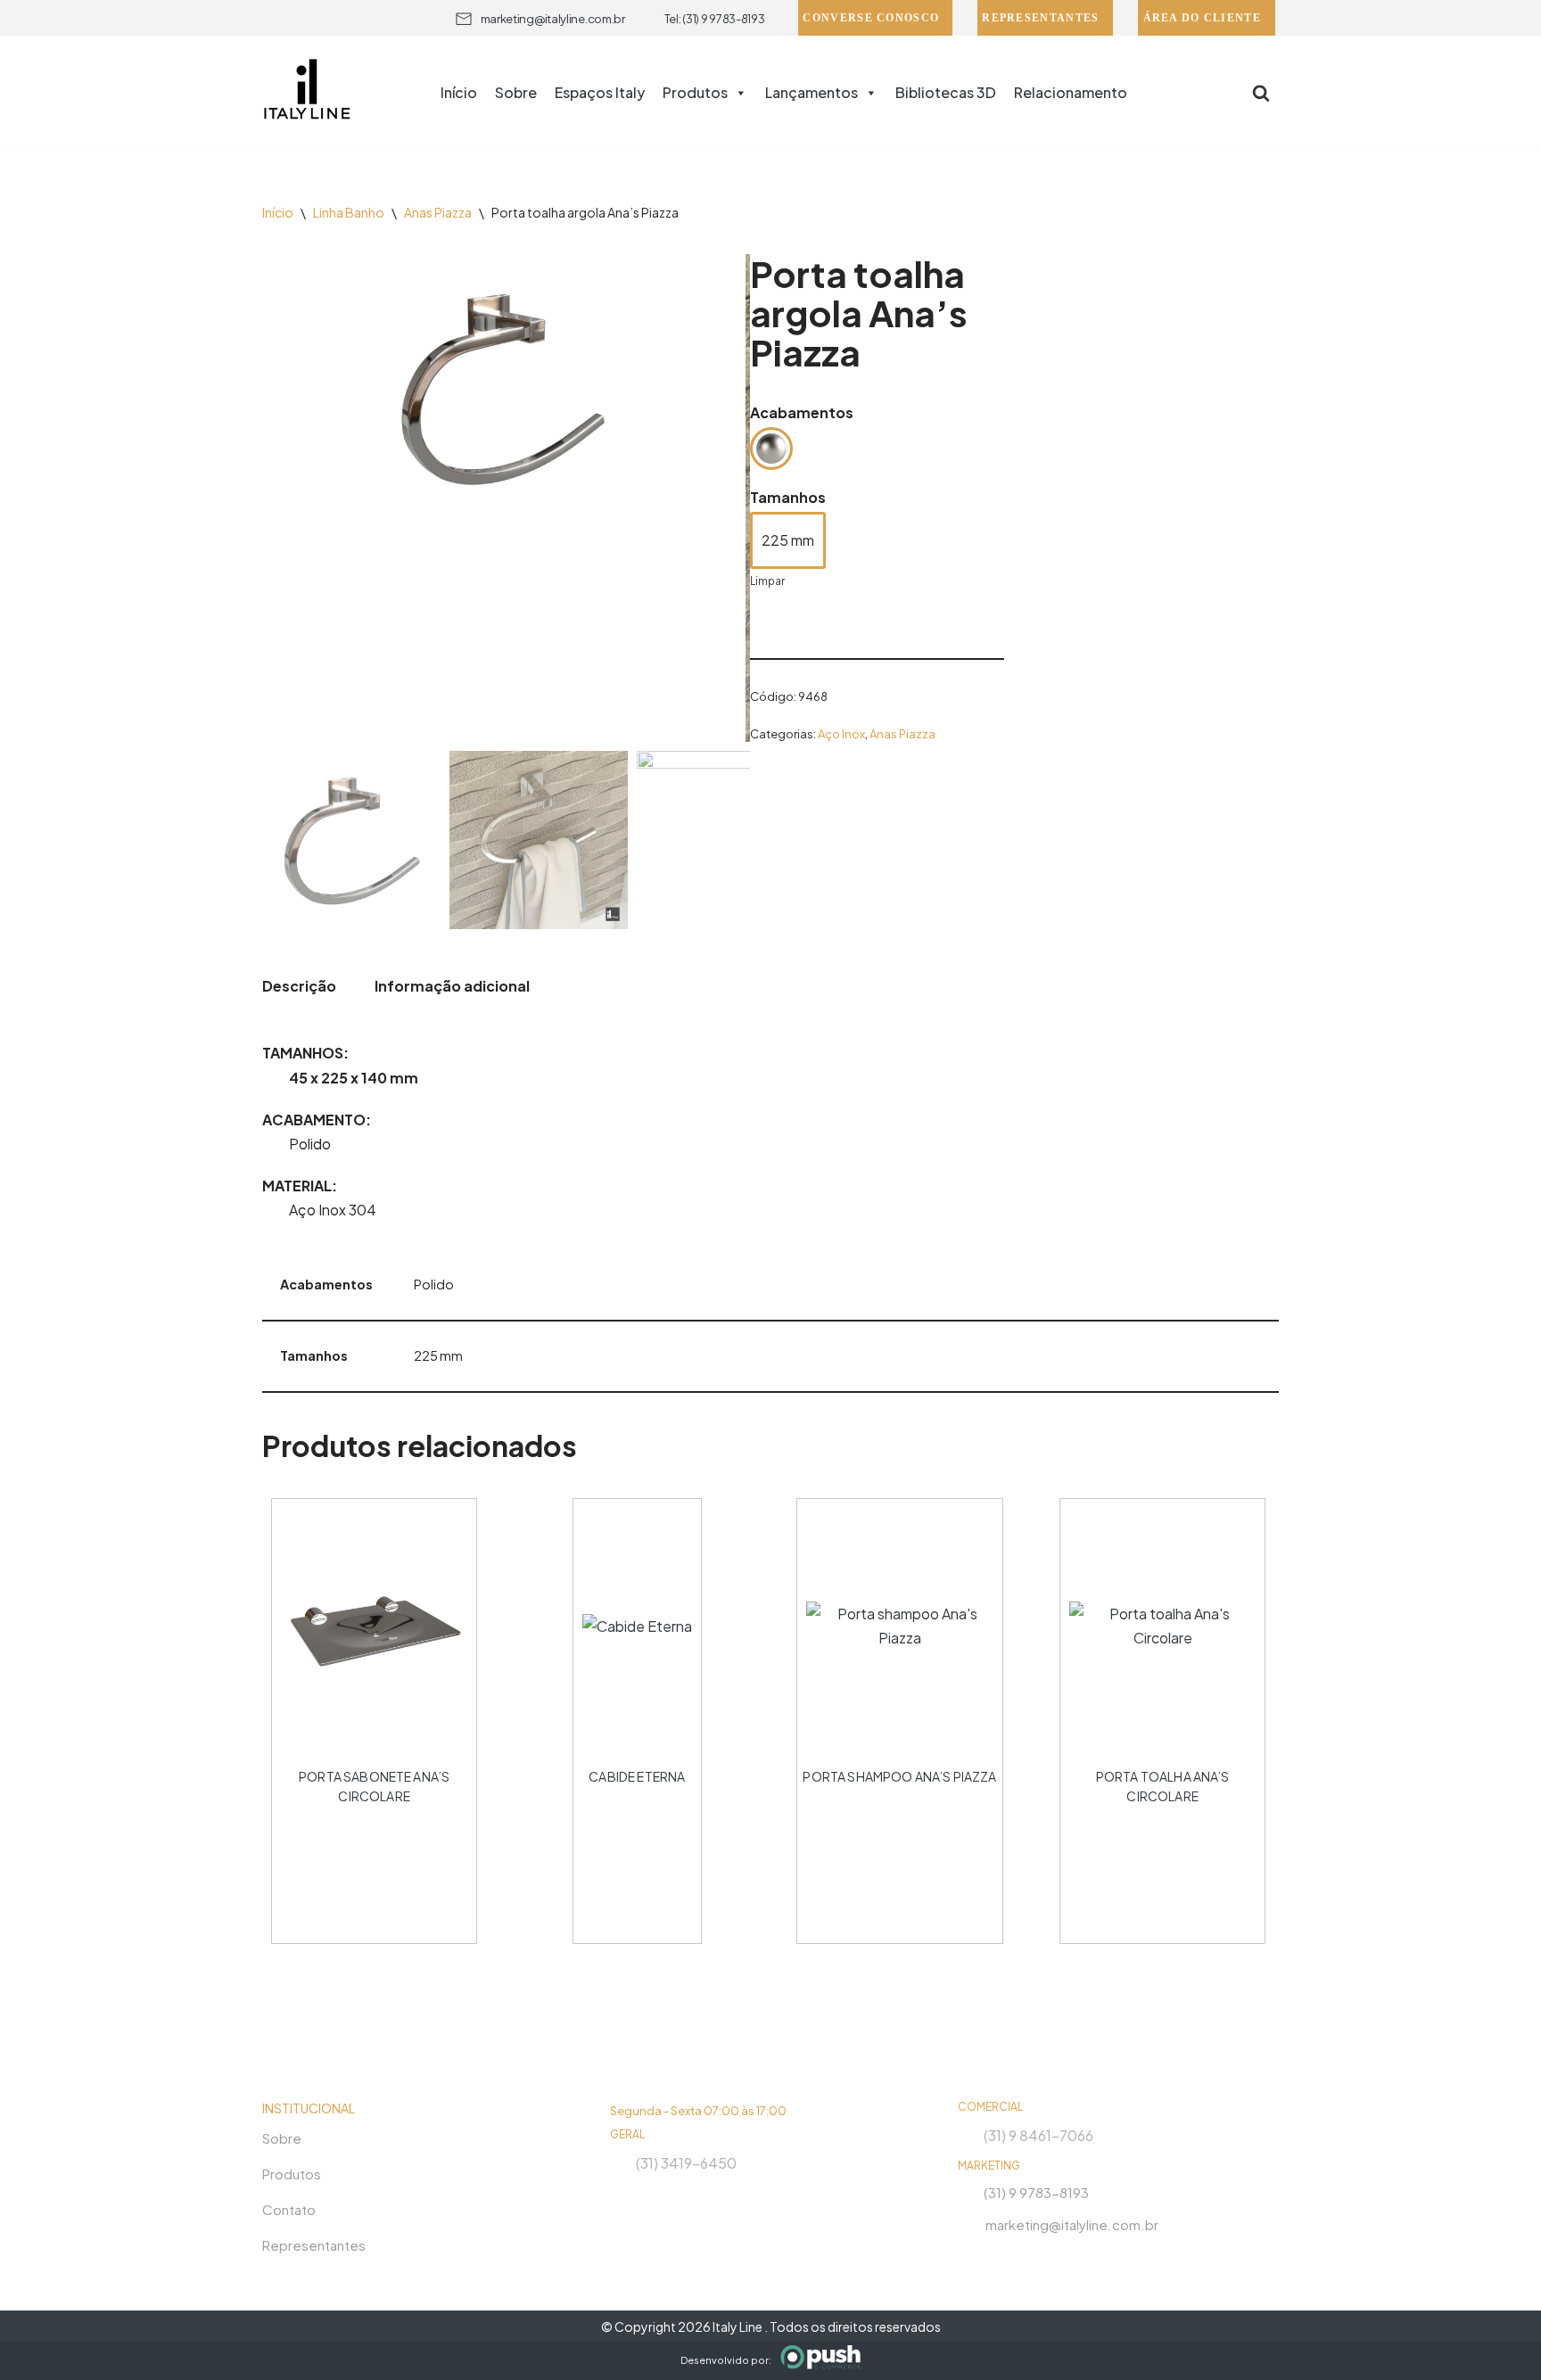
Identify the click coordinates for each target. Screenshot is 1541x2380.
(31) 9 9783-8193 (1036, 2192)
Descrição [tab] (299, 986)
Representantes (1040, 18)
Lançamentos (812, 92)
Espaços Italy (600, 92)
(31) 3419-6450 (686, 2163)
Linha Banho (349, 212)
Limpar (767, 581)
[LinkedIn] (1033, 2255)
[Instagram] (968, 2255)
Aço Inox (841, 734)
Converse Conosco (871, 18)
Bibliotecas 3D (946, 92)
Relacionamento (1071, 92)
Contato (289, 2209)
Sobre (516, 92)
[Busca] (1261, 93)
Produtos (695, 92)
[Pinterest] (1065, 2255)
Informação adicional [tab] (452, 986)
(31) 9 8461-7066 (1038, 2135)
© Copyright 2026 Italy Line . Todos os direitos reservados (771, 2326)
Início (459, 92)
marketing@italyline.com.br (553, 19)
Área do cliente (1203, 18)
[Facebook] (1001, 2255)
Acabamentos (802, 412)
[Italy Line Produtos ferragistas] (307, 92)
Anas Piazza (438, 212)
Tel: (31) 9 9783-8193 (715, 19)
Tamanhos (788, 497)
